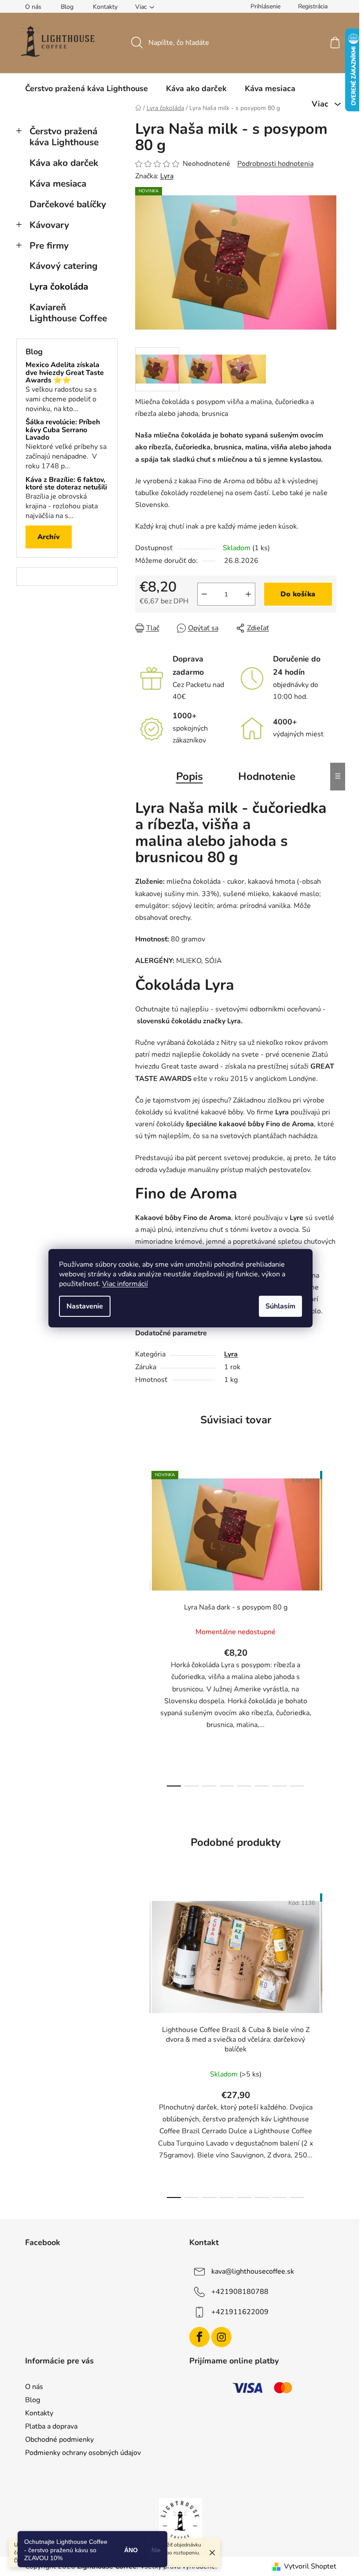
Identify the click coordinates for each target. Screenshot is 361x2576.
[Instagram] (221, 2337)
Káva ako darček (64, 163)
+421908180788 (240, 2292)
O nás (33, 7)
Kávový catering (64, 266)
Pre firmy (49, 246)
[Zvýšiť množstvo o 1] (248, 594)
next (329, 1626)
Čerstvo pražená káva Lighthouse (64, 137)
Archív (49, 537)
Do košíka (298, 594)
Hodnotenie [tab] (267, 776)
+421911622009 (240, 2312)
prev (142, 1626)
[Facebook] (199, 2337)
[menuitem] (87, 88)
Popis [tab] (190, 776)
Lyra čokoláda (59, 287)
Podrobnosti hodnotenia (275, 164)
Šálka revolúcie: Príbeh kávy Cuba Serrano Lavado (63, 430)
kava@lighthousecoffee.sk (253, 2271)
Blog (67, 7)
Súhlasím (280, 1306)
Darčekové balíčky (68, 204)
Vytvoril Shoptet (310, 2566)
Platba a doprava (51, 2426)
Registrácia (313, 6)
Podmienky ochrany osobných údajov (83, 2453)
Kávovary (49, 225)
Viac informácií (125, 1284)
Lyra (167, 176)
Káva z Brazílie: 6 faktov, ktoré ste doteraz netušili (66, 484)
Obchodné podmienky (59, 2440)
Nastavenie (85, 1306)
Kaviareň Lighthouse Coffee (68, 313)
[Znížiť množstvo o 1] (204, 594)
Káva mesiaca (58, 184)
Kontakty (105, 7)
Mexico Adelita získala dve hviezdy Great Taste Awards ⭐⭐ (65, 373)
